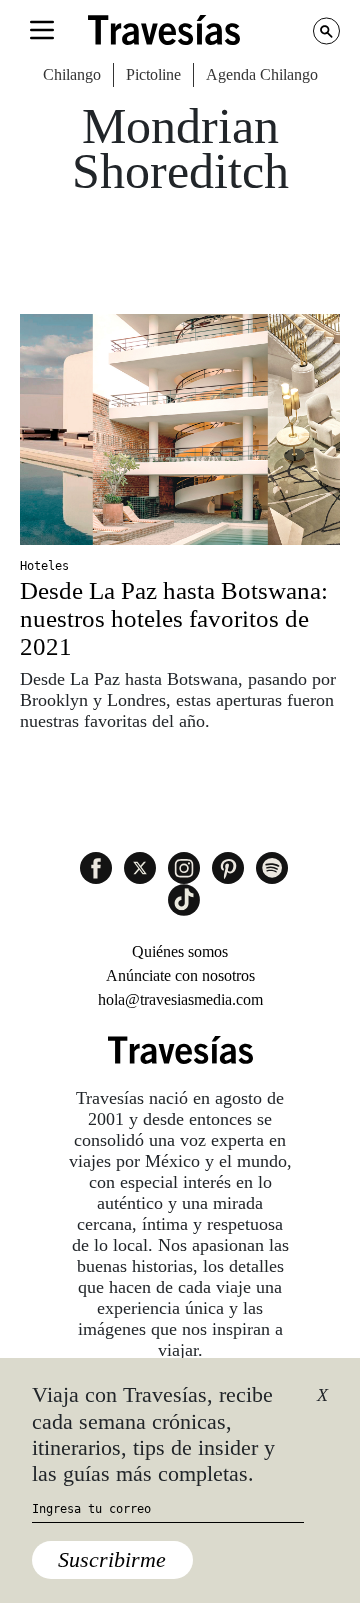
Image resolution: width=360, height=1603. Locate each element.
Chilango (72, 74)
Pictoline (153, 74)
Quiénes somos (180, 951)
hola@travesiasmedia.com (180, 999)
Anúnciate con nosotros (180, 975)
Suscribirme (112, 1559)
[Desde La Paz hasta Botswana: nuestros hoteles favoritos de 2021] (180, 429)
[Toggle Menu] (42, 30)
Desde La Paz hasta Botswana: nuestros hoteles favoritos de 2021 (174, 618)
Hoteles (44, 566)
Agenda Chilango (262, 74)
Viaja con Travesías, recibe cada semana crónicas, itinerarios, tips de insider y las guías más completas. (153, 1434)
